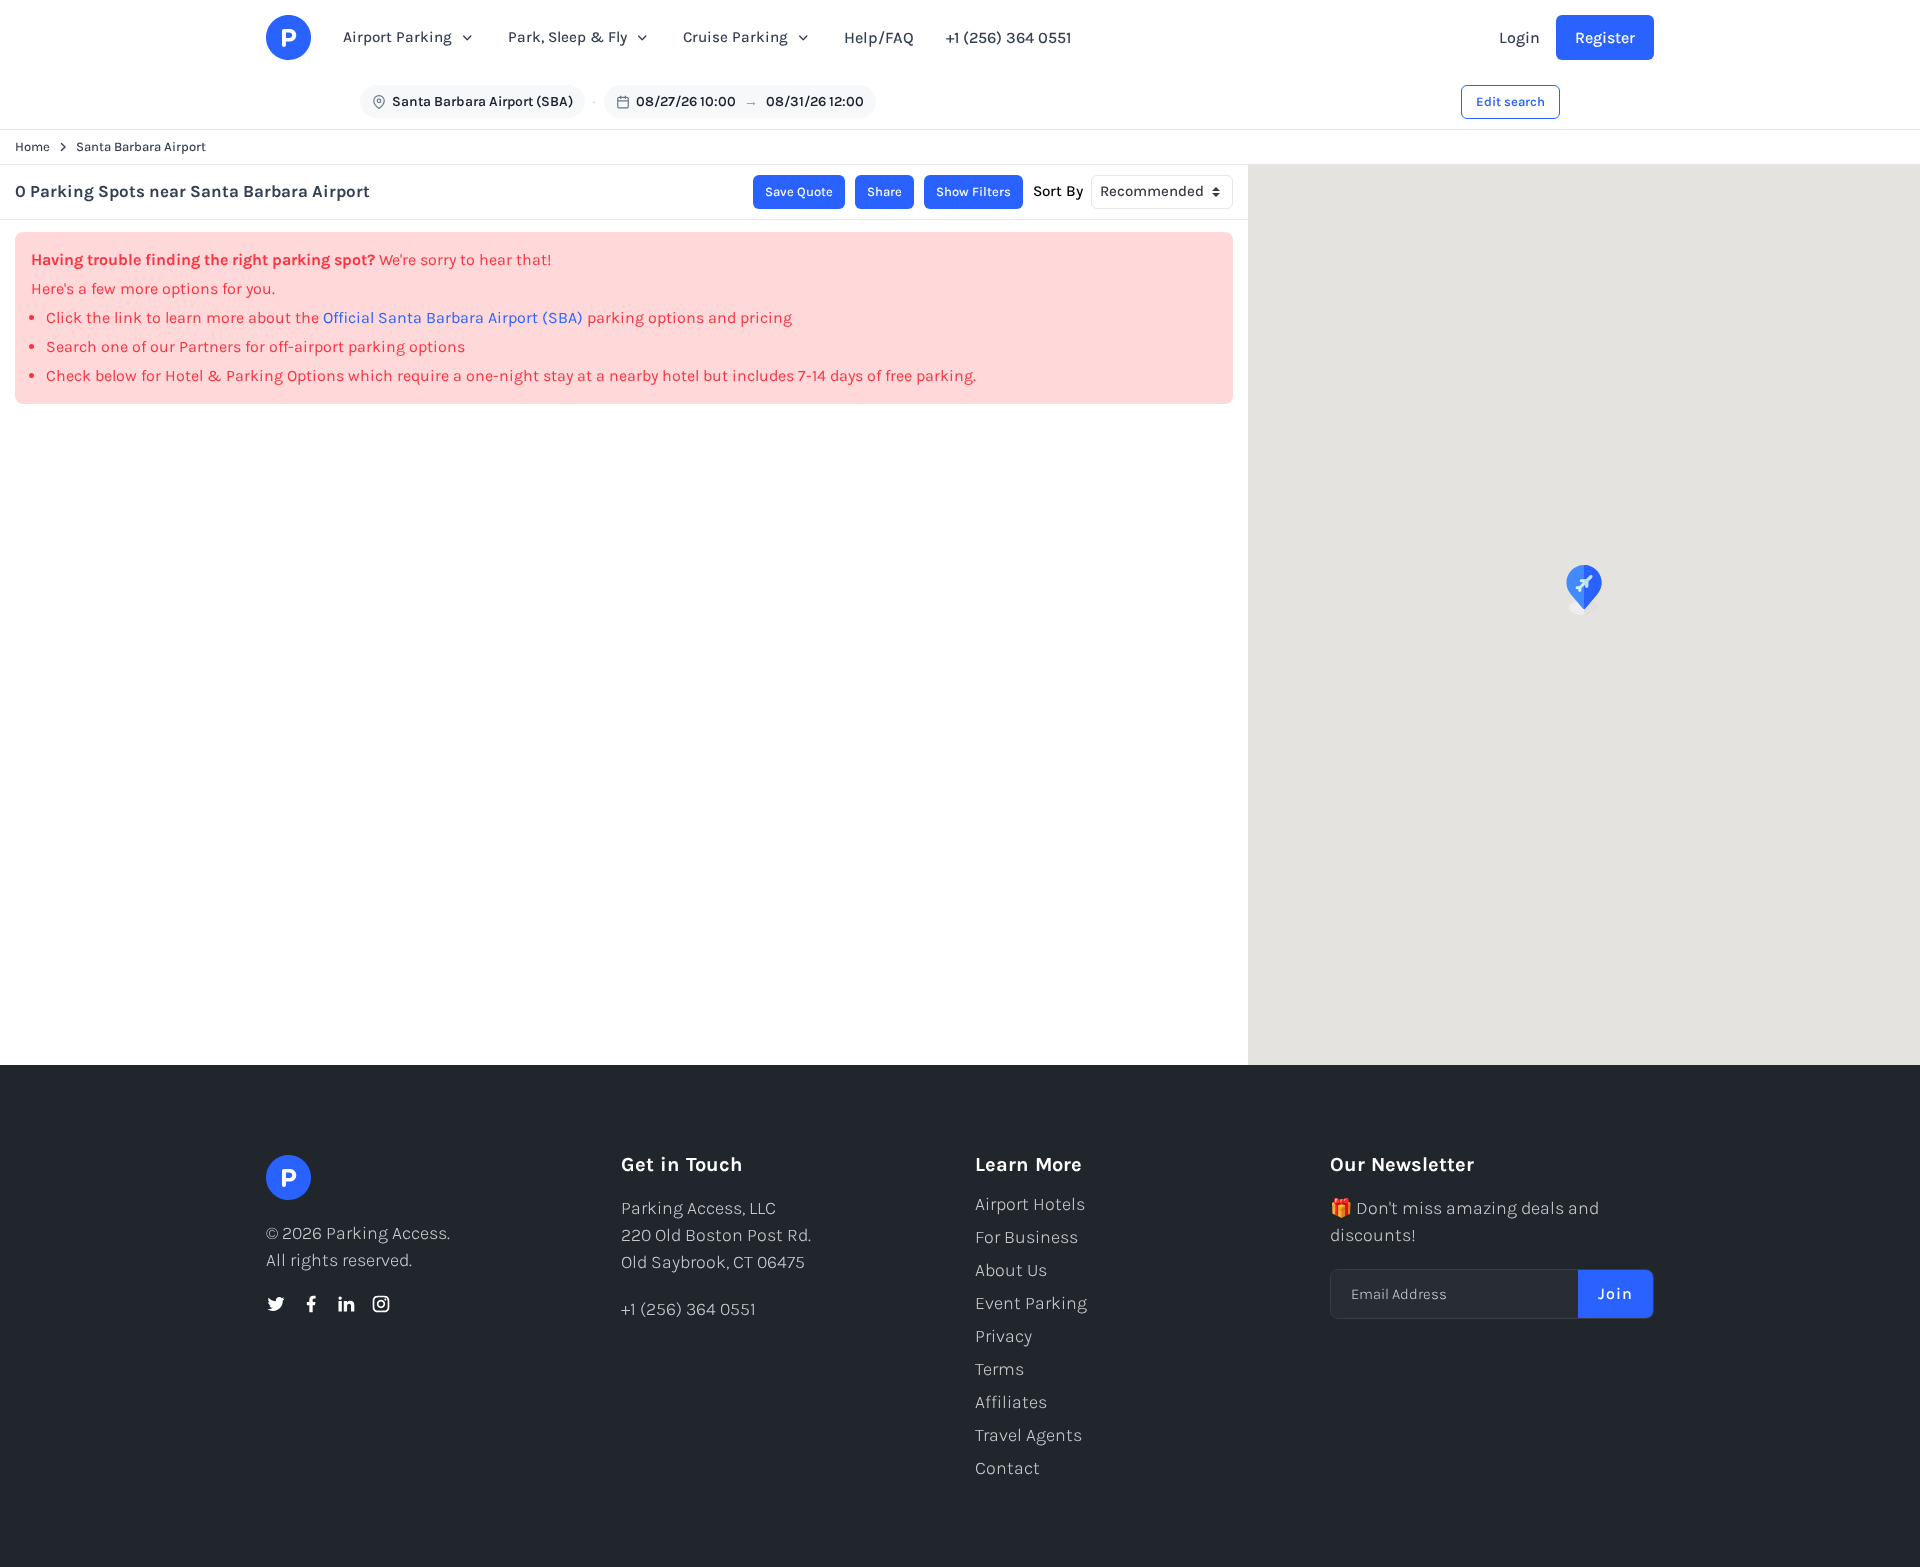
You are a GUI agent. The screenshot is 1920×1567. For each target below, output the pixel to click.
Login (1519, 37)
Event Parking (1031, 1303)
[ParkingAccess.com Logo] (288, 37)
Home (32, 146)
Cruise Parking (735, 37)
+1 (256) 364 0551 (1008, 37)
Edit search (1510, 101)
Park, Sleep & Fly (567, 37)
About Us (1011, 1270)
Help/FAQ (879, 37)
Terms (999, 1369)
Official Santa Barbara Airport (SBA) (453, 317)
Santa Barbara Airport (141, 146)
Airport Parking (397, 37)
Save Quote (799, 191)
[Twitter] (276, 1304)
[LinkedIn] (346, 1304)
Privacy (1003, 1336)
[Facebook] (311, 1304)
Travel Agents (1028, 1435)
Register (1605, 37)
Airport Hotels (1030, 1204)
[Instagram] (381, 1304)
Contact (1007, 1468)
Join (1615, 1293)
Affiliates (1011, 1402)
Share (884, 191)
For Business (1026, 1237)
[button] (1584, 590)
